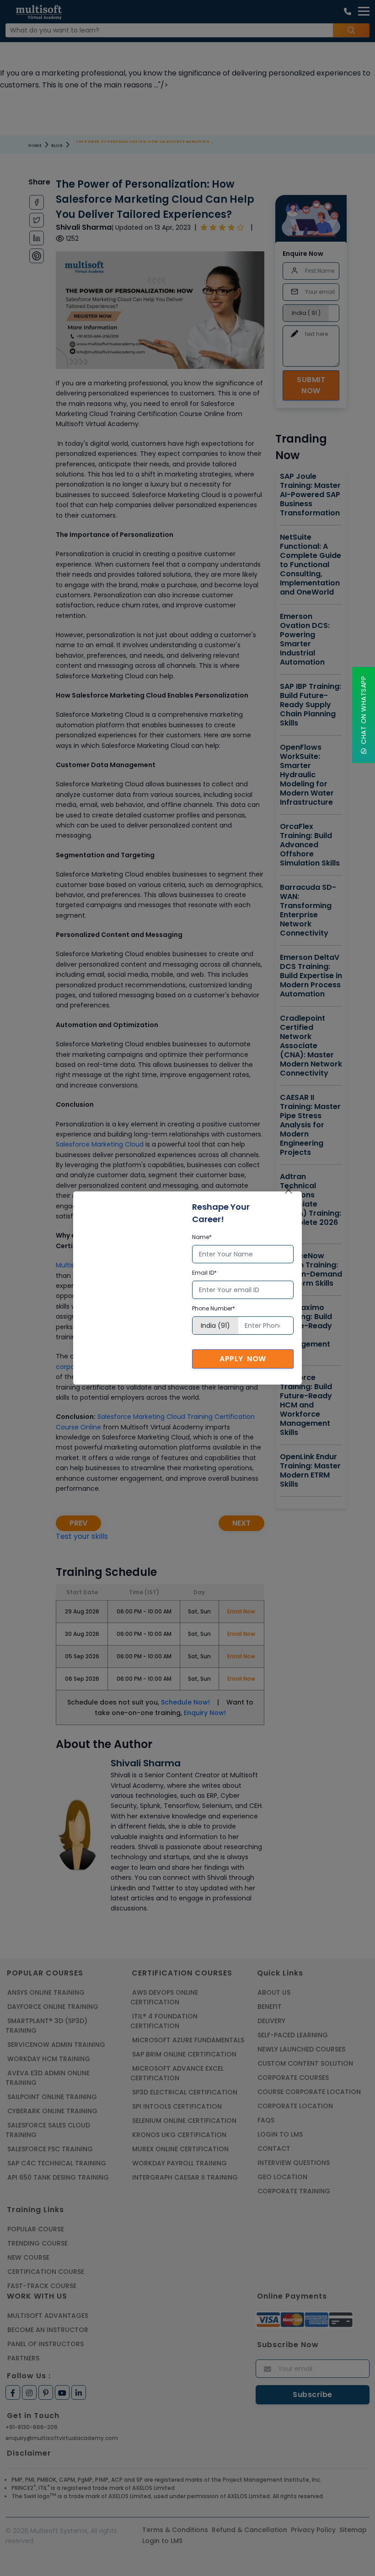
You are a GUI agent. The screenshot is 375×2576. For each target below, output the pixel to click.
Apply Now (243, 1359)
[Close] (289, 1190)
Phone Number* (214, 1308)
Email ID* (204, 1273)
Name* (202, 1237)
